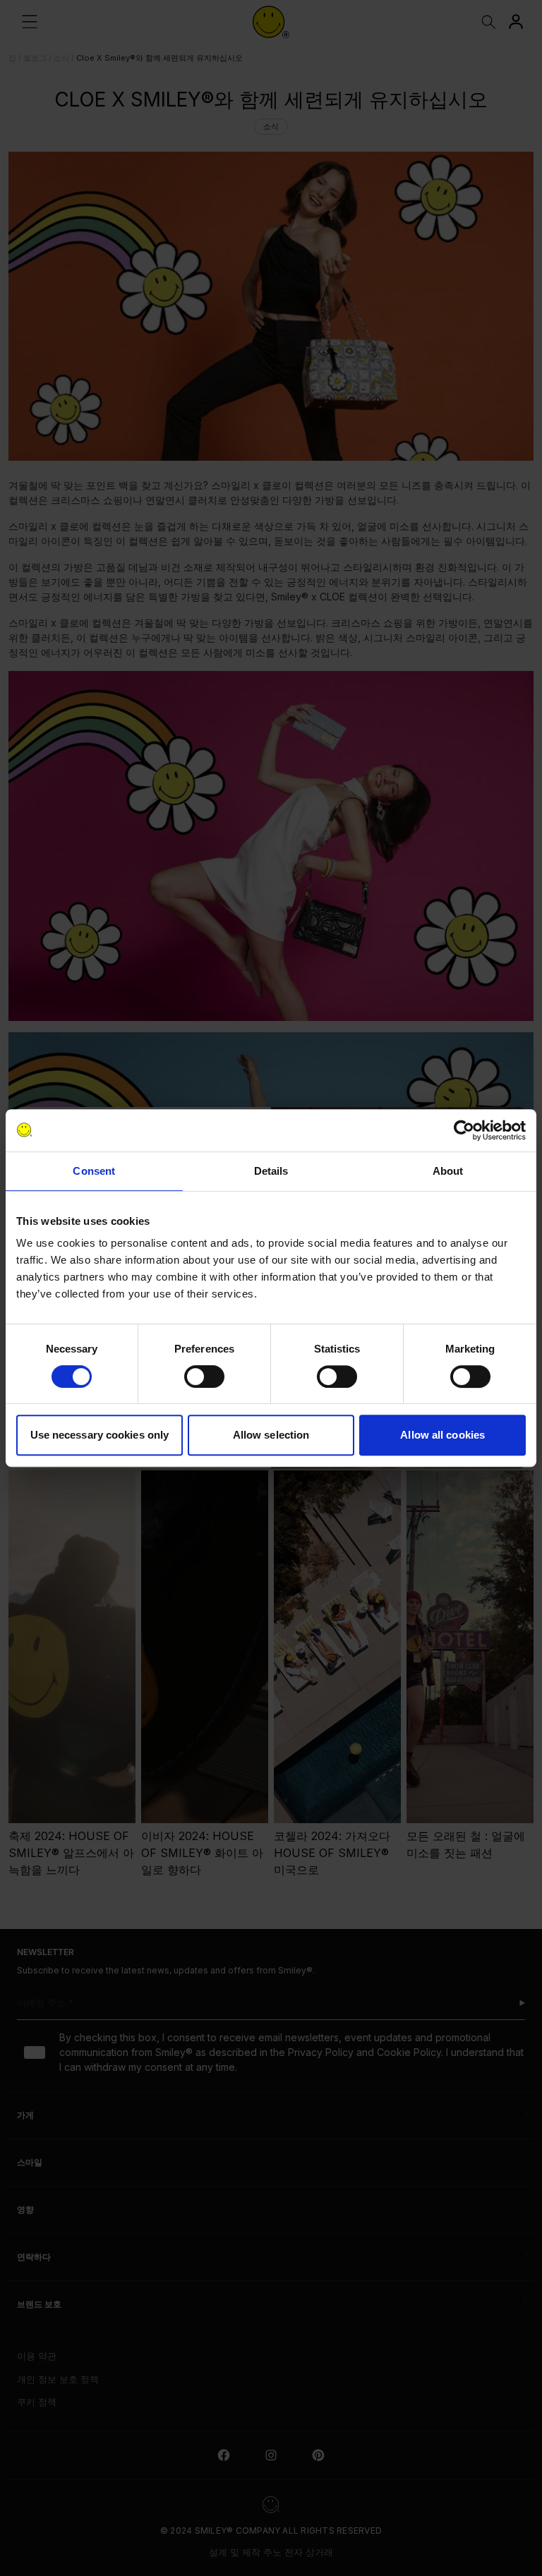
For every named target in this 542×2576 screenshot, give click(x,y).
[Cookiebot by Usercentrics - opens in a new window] (464, 1130)
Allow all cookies (442, 1435)
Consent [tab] (94, 1171)
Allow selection (271, 1435)
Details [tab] (271, 1171)
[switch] (204, 1377)
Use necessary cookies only (100, 1435)
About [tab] (448, 1171)
